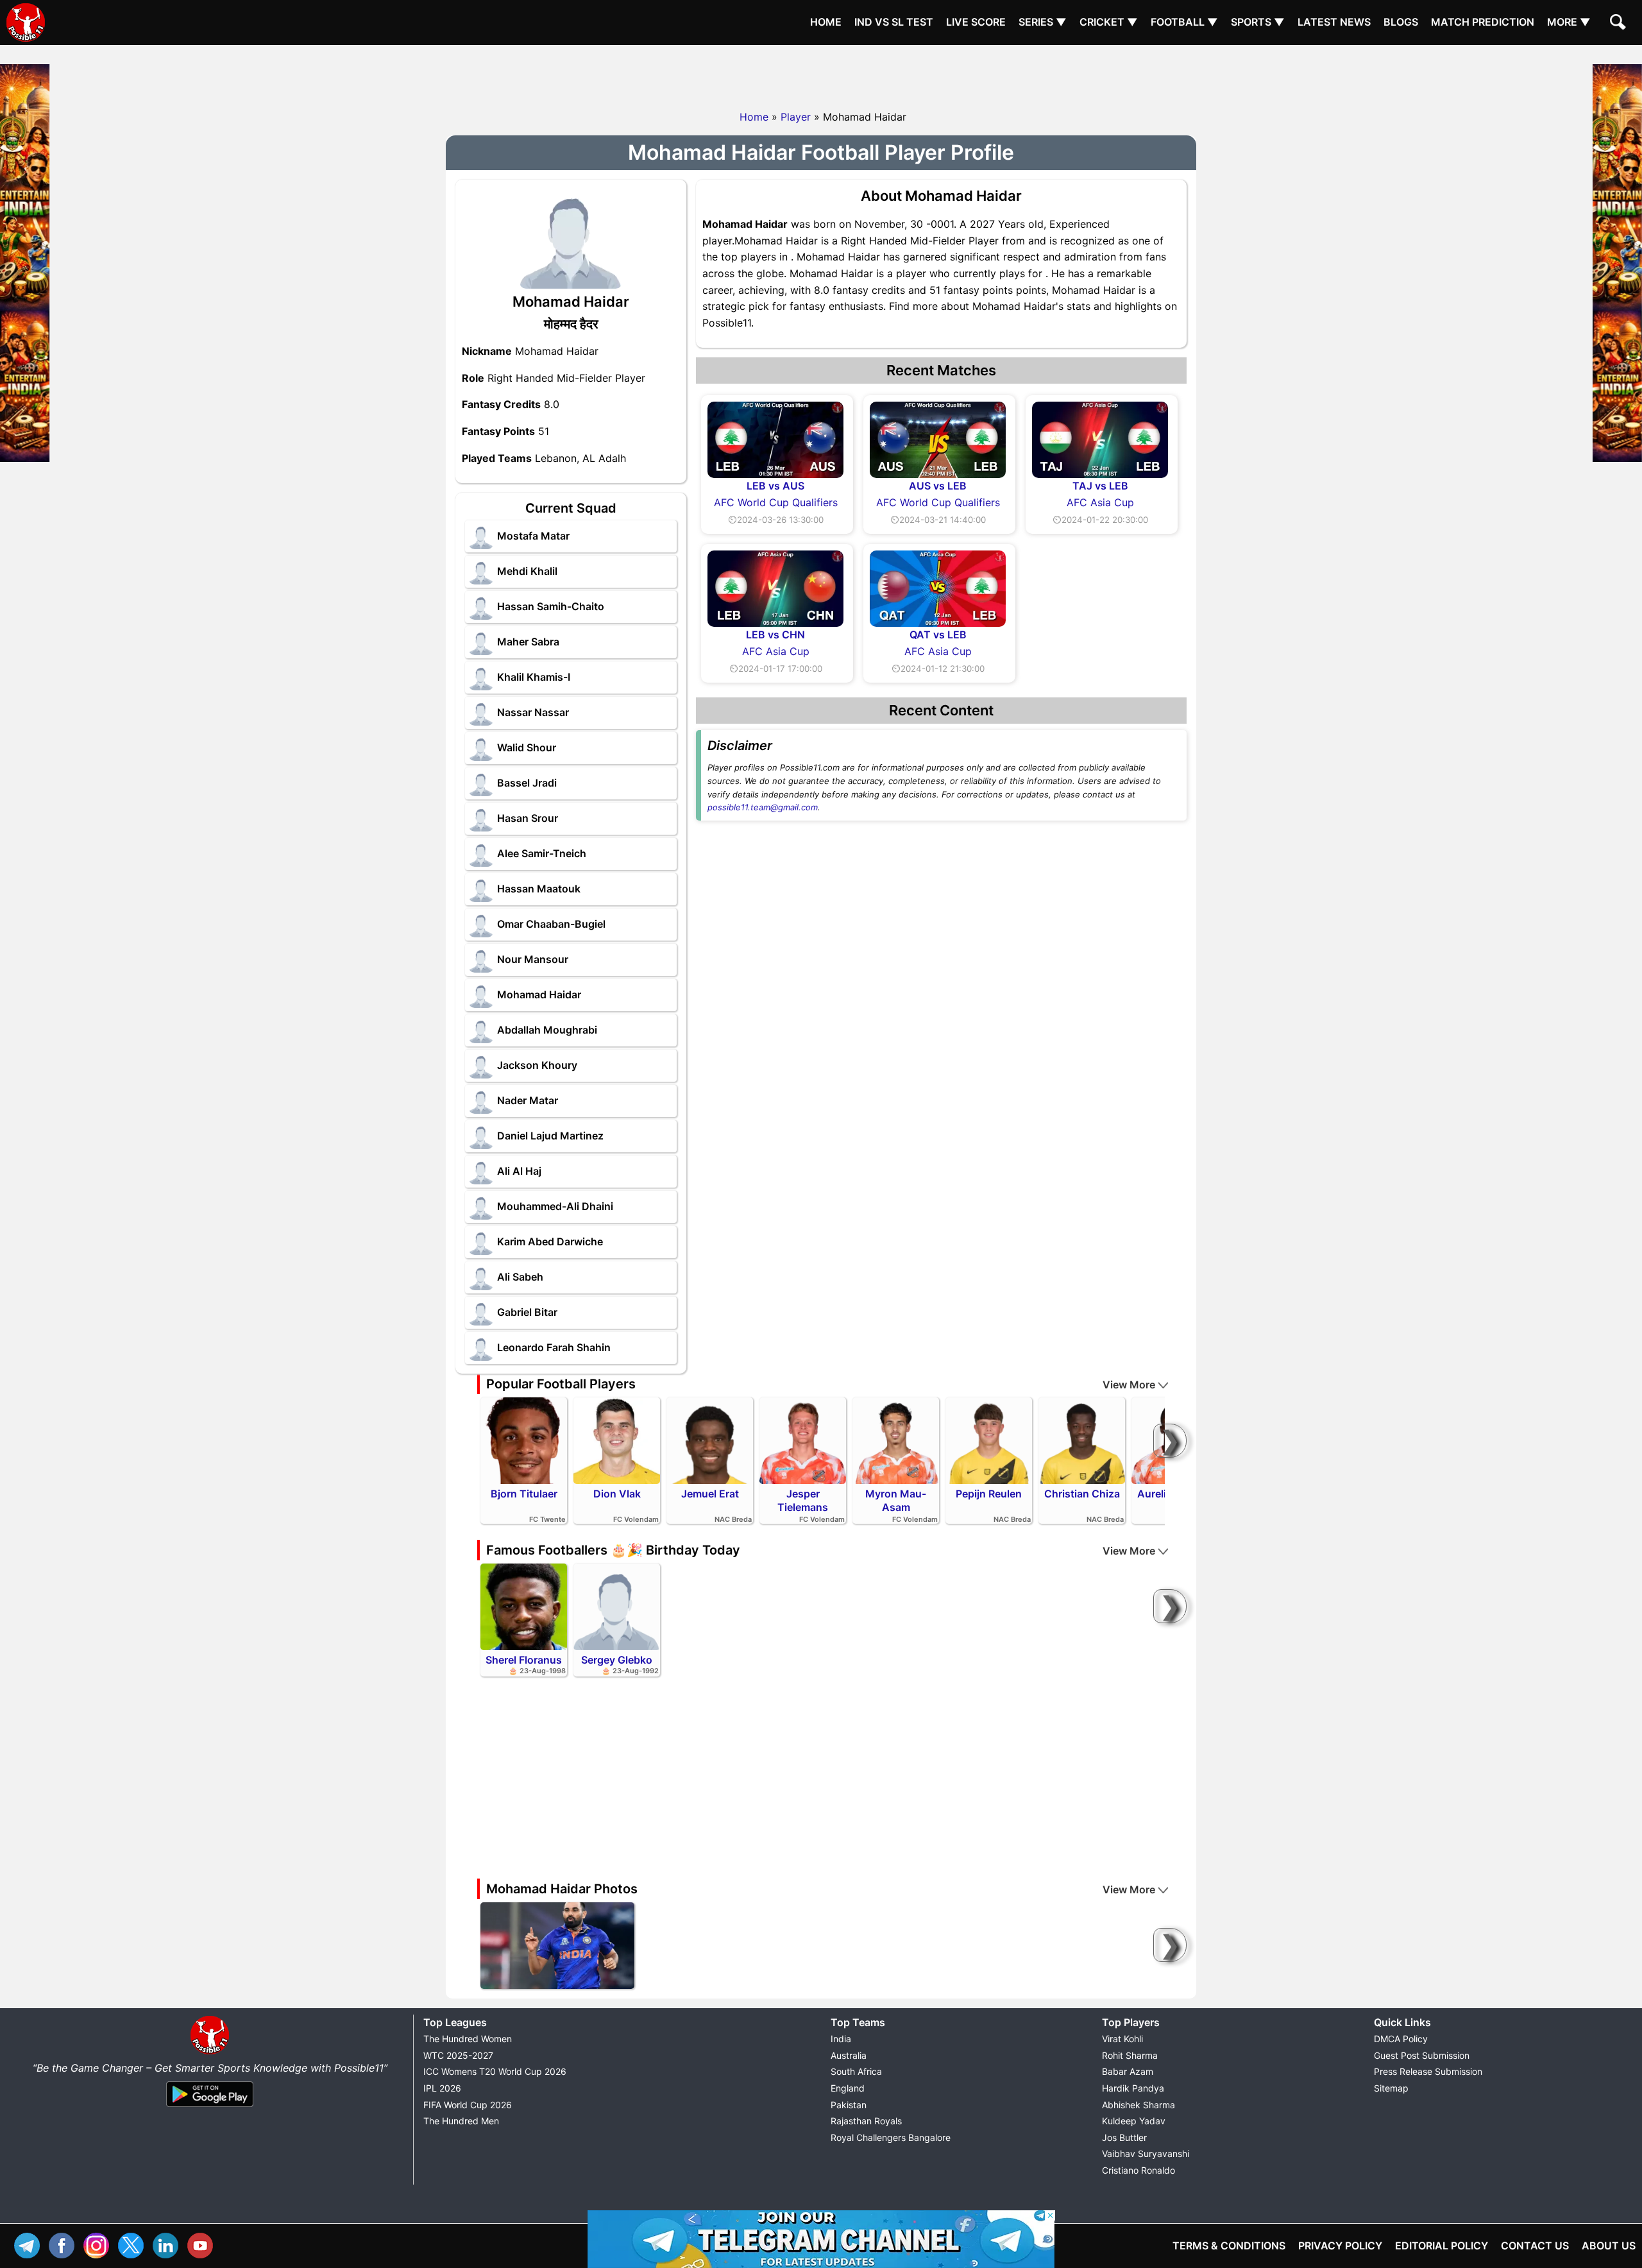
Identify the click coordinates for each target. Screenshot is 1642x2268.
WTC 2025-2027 (458, 2055)
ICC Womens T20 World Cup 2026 (495, 2071)
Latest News (1334, 22)
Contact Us (1535, 2246)
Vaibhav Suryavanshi (1146, 2153)
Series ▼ (1043, 22)
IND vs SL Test (894, 22)
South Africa (856, 2071)
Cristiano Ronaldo (1138, 2170)
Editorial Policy (1442, 2246)
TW (134, 2244)
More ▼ (1569, 22)
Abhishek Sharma (1138, 2105)
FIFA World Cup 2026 (468, 2105)
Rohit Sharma (1130, 2055)
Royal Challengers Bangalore (891, 2137)
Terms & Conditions (1229, 2246)
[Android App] (210, 2108)
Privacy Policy (1340, 2246)
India (841, 2039)
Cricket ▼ (1109, 22)
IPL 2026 (442, 2088)
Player (796, 117)
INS (99, 2244)
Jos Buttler (1124, 2137)
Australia (849, 2055)
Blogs (1401, 22)
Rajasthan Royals (866, 2121)
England (848, 2088)
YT (203, 2244)
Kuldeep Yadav (1134, 2121)
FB (65, 2244)
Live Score (976, 22)
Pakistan (849, 2105)
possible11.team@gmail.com (763, 807)
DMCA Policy (1401, 2039)
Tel (30, 2244)
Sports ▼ (1258, 22)
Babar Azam (1128, 2071)
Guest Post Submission (1422, 2055)
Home (826, 22)
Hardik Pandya (1133, 2088)
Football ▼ (1184, 22)
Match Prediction (1483, 22)
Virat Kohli (1122, 2039)
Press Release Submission (1428, 2071)
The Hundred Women (468, 2039)
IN (169, 2244)
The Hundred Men (461, 2121)
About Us (1609, 2246)
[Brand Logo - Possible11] (210, 2052)
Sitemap (1391, 2088)
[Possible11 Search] (1620, 24)
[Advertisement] (821, 74)
